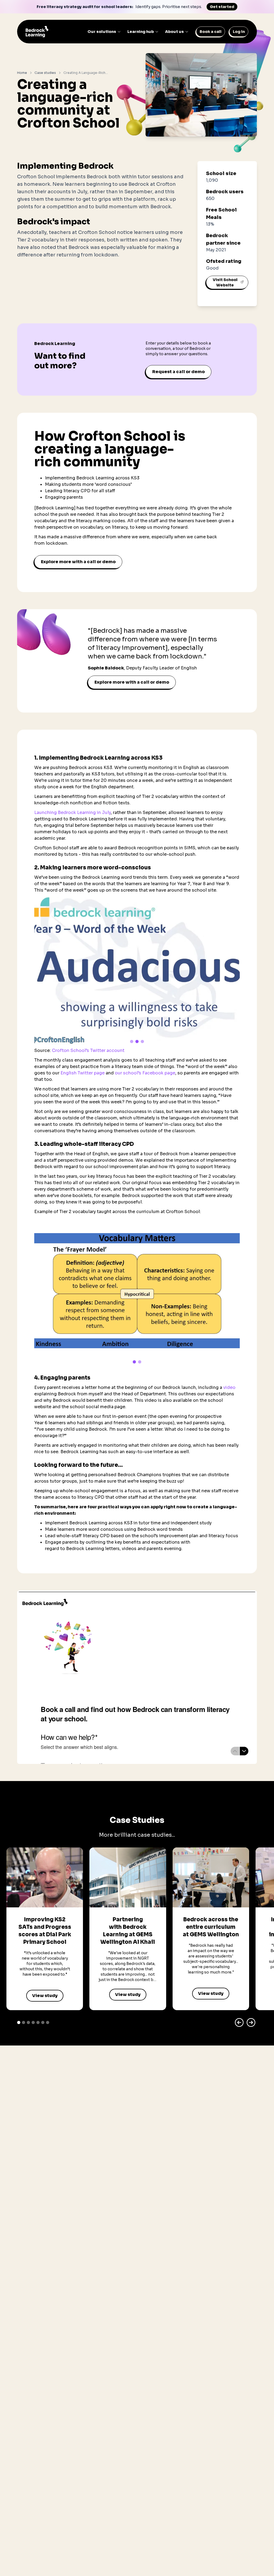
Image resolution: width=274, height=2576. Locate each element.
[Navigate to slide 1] (19, 2022)
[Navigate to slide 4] (33, 2022)
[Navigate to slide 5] (38, 2022)
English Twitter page (83, 1073)
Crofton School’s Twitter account (88, 1050)
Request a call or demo (178, 372)
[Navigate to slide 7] (48, 2022)
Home (22, 73)
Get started (222, 7)
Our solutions (102, 32)
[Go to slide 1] (132, 1041)
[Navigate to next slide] (251, 2022)
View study (45, 1996)
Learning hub (141, 32)
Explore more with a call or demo (78, 562)
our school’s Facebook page (145, 1073)
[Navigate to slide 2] (24, 2022)
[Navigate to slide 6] (43, 2022)
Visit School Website (225, 282)
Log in (239, 32)
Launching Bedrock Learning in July (73, 812)
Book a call (211, 32)
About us (174, 32)
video (229, 1387)
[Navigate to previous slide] (239, 2022)
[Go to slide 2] (137, 1041)
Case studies (45, 73)
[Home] (37, 32)
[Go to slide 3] (142, 1041)
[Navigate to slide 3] (28, 2022)
